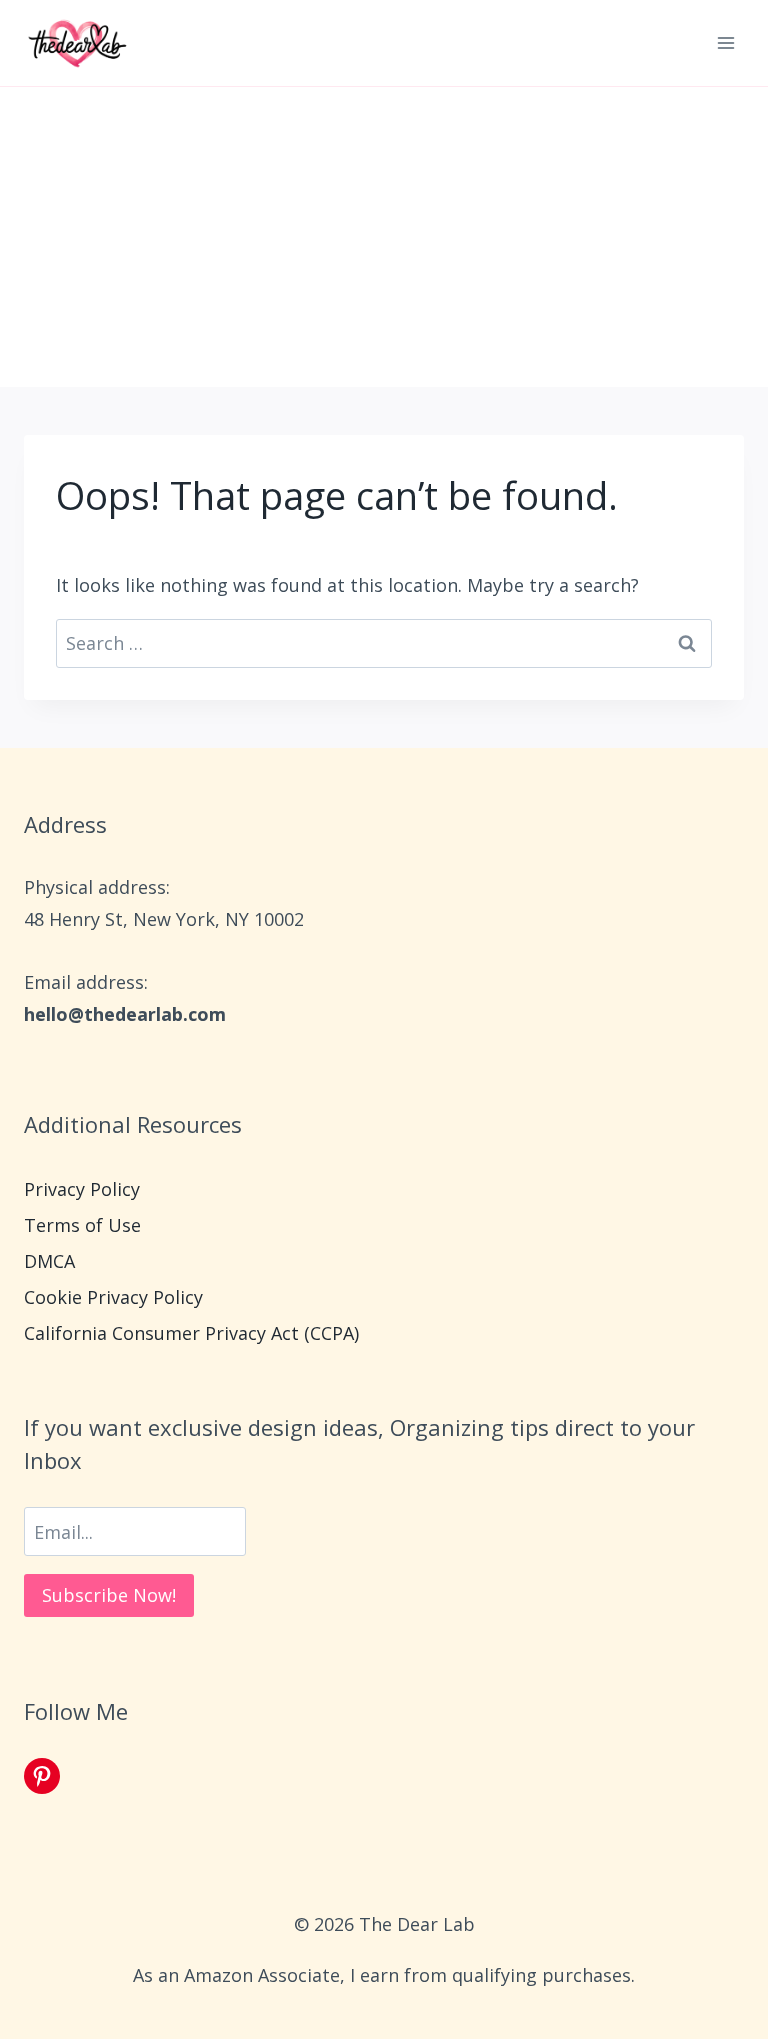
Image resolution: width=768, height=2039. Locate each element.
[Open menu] (725, 42)
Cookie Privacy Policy (113, 1297)
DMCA (49, 1261)
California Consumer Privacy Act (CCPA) (191, 1333)
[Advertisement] (384, 237)
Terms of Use (82, 1225)
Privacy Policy (82, 1189)
